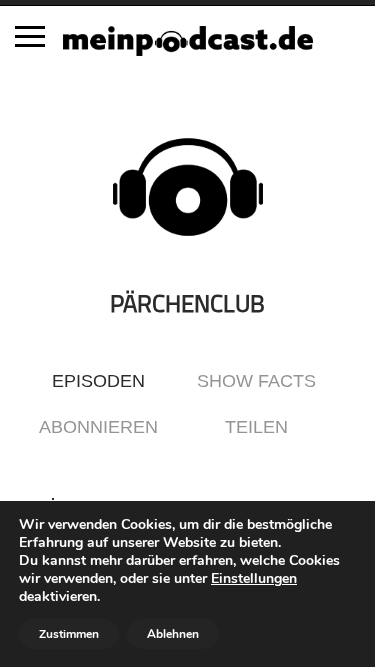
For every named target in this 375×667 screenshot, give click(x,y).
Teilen (256, 427)
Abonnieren (98, 427)
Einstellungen (254, 579)
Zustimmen (69, 634)
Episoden (98, 381)
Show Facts (256, 381)
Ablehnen (173, 634)
